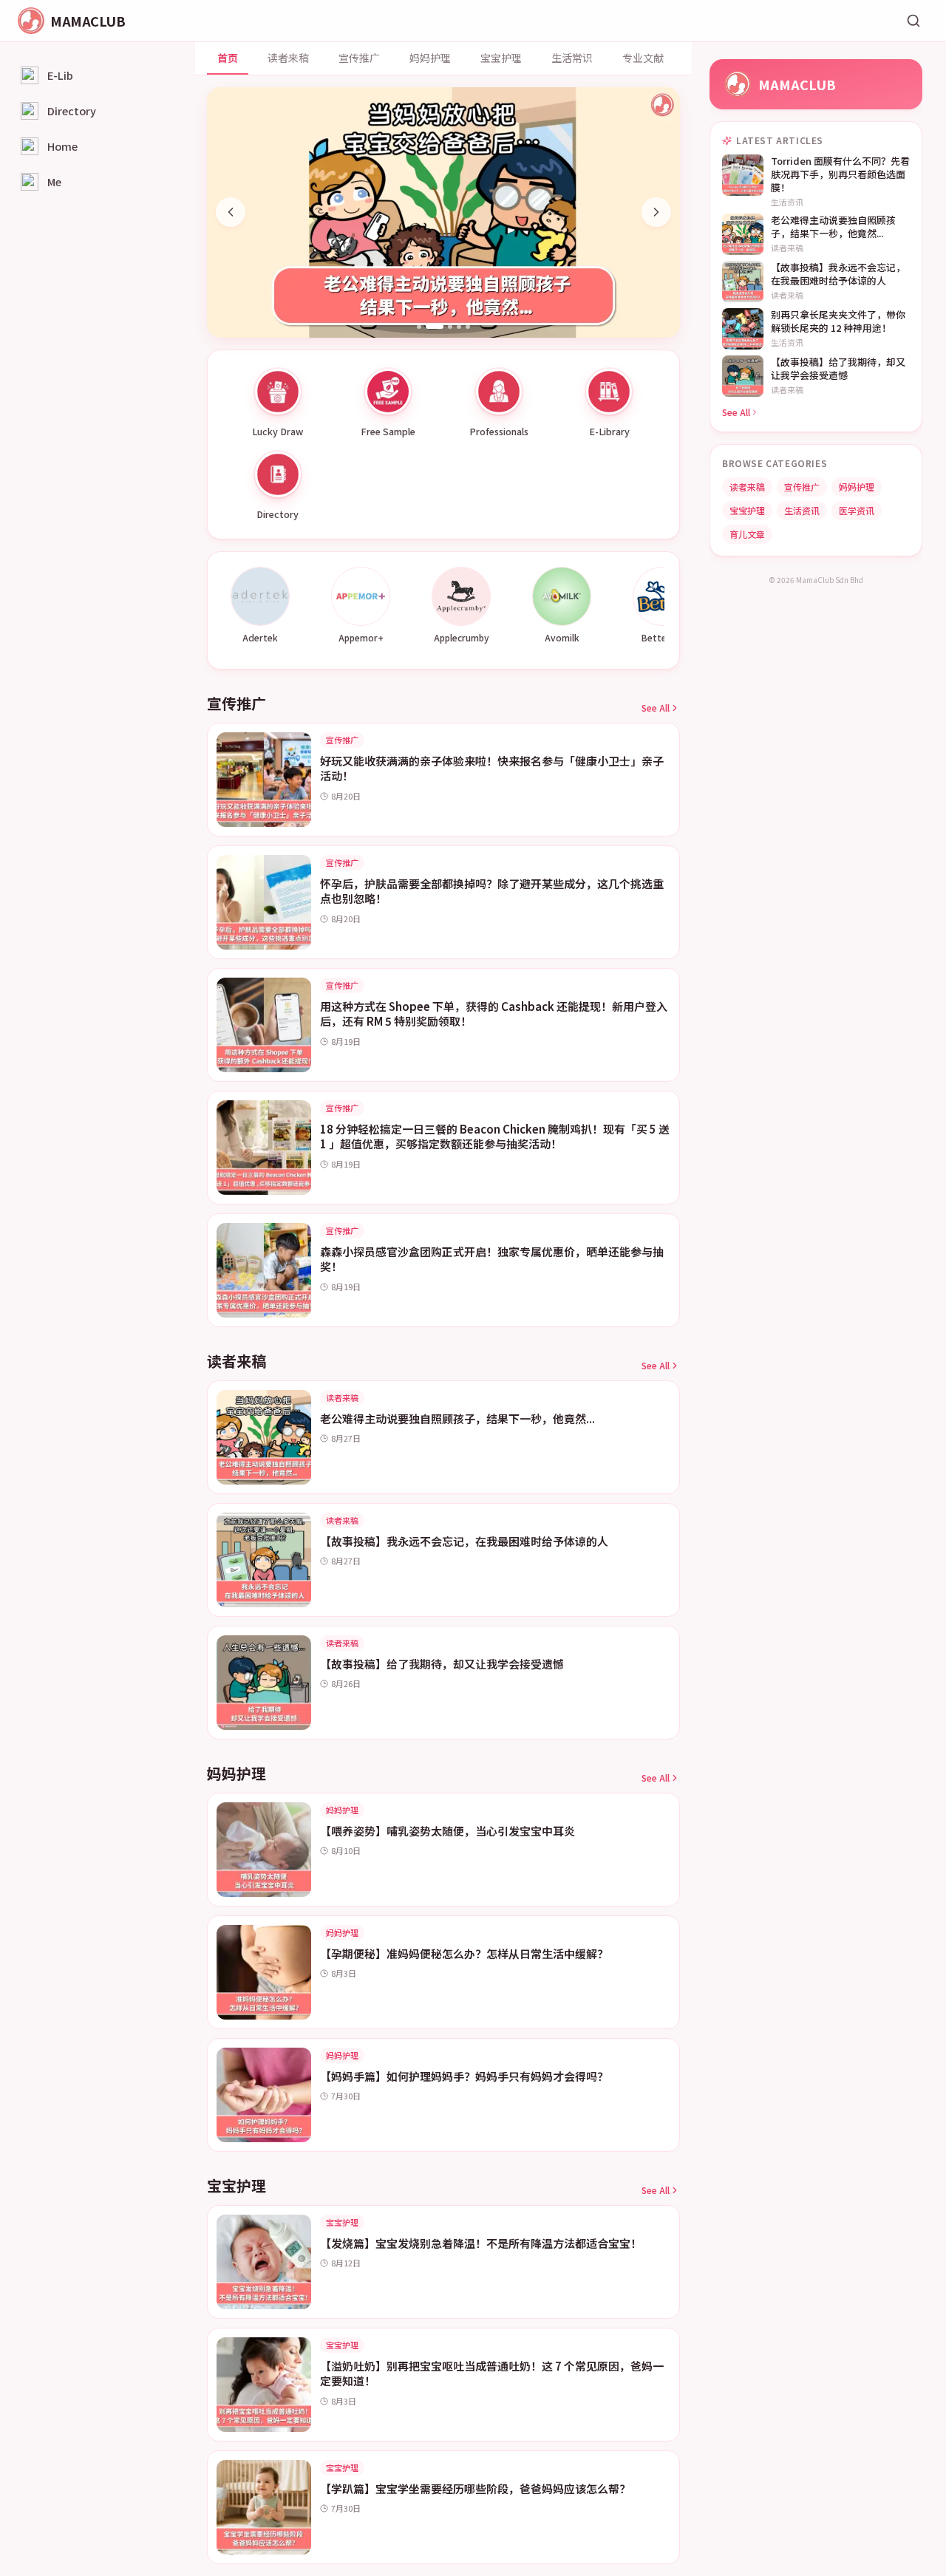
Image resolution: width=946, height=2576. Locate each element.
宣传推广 (359, 58)
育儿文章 (747, 534)
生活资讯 (802, 510)
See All (656, 708)
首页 (228, 58)
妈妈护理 (430, 58)
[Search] (913, 21)
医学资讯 (857, 510)
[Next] (656, 212)
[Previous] (231, 212)
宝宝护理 (501, 58)
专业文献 (643, 58)
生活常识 (572, 58)
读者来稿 (288, 58)
